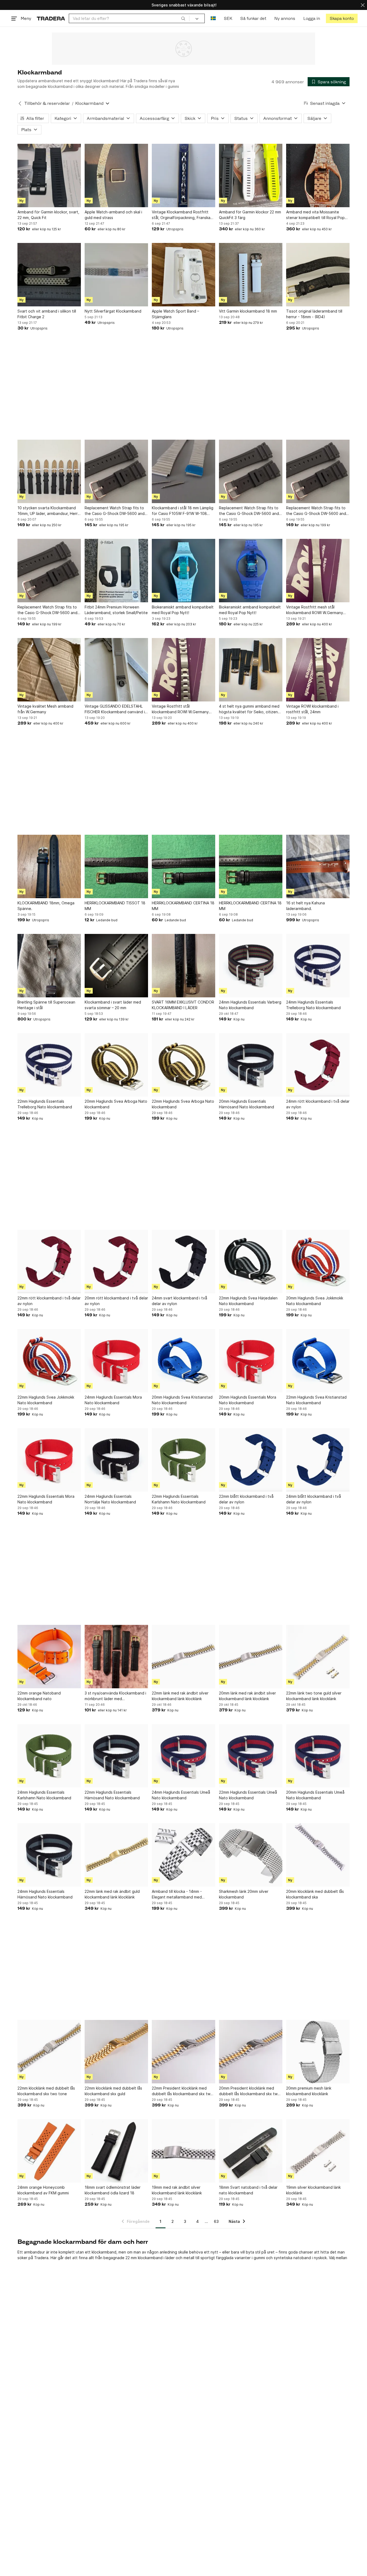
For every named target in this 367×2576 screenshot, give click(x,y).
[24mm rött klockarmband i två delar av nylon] (318, 1065)
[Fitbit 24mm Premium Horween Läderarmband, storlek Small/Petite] (116, 571)
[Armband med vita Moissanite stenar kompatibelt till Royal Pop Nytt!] (318, 175)
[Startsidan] (51, 18)
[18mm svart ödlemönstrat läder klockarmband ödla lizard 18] (116, 2151)
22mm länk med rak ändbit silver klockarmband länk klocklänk (180, 1696)
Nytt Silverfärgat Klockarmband (113, 311)
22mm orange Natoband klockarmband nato (39, 1696)
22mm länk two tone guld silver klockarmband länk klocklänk (314, 1696)
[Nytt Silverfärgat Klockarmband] (116, 275)
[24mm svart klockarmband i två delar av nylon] (183, 1262)
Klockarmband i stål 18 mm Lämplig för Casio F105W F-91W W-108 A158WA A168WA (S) (183, 511)
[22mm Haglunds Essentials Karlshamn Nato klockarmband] (183, 1460)
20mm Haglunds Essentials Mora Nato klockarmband (248, 1400)
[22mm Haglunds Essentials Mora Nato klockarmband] (49, 1460)
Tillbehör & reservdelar (47, 103)
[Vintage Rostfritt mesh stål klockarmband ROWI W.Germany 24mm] (318, 571)
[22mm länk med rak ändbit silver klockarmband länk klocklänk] (183, 1657)
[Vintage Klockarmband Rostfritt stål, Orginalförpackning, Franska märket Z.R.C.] (183, 175)
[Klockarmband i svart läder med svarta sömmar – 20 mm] (116, 966)
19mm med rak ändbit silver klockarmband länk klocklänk (177, 2190)
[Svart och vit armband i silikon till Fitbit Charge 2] (49, 275)
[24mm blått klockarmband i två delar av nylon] (318, 1460)
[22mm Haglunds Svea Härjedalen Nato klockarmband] (251, 1262)
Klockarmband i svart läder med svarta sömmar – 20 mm (113, 1005)
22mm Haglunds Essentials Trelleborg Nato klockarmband (45, 1104)
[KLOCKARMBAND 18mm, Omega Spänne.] (49, 866)
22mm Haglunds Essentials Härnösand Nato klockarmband (112, 1795)
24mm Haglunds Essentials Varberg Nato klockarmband (250, 1005)
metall (189, 2258)
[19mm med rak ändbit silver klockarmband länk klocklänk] (183, 2151)
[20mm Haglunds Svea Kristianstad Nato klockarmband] (183, 1361)
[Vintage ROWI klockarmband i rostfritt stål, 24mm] (318, 670)
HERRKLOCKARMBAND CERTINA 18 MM (183, 906)
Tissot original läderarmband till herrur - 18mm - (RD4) (314, 314)
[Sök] (183, 18)
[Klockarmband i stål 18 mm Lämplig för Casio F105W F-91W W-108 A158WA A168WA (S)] (183, 471)
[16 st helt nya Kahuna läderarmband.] (318, 866)
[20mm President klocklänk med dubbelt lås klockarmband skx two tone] (251, 2052)
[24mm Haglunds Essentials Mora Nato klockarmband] (116, 1361)
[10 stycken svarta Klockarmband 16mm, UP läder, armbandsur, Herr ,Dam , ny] (49, 471)
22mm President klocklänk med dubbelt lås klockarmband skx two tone (182, 2091)
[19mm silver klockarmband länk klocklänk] (318, 2151)
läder (170, 2258)
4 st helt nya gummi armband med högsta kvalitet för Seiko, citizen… (250, 709)
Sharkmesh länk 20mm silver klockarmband (244, 1894)
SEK (228, 18)
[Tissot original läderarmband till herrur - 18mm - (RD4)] (318, 275)
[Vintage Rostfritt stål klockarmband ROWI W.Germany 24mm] (183, 670)
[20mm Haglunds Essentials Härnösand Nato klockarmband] (251, 1065)
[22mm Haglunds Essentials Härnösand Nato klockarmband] (116, 1756)
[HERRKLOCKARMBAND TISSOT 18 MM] (116, 866)
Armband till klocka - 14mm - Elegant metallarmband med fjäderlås (177, 1894)
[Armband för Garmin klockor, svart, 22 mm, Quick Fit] (49, 175)
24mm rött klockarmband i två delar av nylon (318, 1104)
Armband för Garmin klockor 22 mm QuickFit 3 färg (250, 215)
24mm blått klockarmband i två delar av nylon (314, 1499)
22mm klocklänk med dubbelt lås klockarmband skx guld (113, 2091)
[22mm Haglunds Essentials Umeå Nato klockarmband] (251, 1756)
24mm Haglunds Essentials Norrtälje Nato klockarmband (110, 1499)
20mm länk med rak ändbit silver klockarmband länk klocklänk (247, 1696)
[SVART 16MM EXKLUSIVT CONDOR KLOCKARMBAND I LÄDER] (183, 966)
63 (216, 2221)
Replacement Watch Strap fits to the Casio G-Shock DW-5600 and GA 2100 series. (115, 511)
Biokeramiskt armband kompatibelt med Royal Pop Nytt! (183, 610)
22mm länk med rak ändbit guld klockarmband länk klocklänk (112, 1894)
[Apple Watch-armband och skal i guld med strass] (116, 175)
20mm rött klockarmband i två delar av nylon (116, 1301)
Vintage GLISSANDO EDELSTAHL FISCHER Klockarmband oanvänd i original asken (115, 709)
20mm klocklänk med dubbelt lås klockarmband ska (315, 1894)
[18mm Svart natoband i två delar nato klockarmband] (251, 2151)
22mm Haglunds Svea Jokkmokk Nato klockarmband (46, 1400)
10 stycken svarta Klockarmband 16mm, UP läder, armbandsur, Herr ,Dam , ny (48, 511)
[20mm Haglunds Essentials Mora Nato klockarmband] (251, 1361)
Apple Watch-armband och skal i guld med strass (113, 215)
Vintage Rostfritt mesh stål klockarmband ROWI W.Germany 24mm (315, 610)
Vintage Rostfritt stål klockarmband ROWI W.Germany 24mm (180, 709)
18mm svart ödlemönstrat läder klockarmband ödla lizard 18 (113, 2190)
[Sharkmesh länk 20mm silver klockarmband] (251, 1855)
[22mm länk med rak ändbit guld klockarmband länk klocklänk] (116, 1855)
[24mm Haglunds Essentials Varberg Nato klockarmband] (251, 966)
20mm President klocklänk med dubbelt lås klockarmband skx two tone (249, 2091)
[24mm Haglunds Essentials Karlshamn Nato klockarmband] (49, 1756)
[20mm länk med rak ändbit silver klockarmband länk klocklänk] (251, 1657)
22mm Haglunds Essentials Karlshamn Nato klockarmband (179, 1499)
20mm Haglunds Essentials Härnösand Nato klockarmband (247, 1104)
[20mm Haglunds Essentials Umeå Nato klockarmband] (318, 1756)
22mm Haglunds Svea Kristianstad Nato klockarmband (316, 1400)
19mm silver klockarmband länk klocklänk (313, 2190)
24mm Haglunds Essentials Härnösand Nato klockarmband (45, 1894)
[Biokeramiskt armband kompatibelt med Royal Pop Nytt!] (183, 571)
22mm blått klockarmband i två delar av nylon (246, 1499)
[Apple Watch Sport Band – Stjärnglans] (183, 275)
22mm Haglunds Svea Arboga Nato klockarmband (183, 1104)
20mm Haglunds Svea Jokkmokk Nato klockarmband (315, 1301)
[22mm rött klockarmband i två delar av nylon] (49, 1262)
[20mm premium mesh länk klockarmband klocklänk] (318, 2052)
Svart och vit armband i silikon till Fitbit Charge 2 (47, 314)
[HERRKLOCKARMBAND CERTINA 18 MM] (183, 866)
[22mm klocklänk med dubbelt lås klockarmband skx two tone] (49, 2052)
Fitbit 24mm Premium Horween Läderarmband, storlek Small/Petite (116, 610)
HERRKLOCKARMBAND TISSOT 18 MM (115, 906)
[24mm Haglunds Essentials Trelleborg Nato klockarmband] (318, 966)
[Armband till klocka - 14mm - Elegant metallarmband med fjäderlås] (183, 1855)
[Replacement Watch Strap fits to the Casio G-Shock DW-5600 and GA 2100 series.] (116, 471)
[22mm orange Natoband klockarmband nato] (49, 1657)
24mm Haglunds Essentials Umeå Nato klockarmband (181, 1795)
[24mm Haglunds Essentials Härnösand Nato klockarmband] (49, 1855)
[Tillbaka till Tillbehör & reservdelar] (20, 103)
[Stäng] (363, 5)
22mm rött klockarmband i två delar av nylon (49, 1301)
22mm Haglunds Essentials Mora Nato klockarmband (46, 1499)
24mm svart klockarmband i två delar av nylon (179, 1301)
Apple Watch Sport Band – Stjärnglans (175, 314)
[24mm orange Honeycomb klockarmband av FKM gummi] (49, 2151)
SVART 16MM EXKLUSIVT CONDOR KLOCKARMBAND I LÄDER (183, 1005)
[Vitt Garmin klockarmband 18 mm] (251, 275)
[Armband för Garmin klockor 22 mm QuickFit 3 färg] (251, 175)
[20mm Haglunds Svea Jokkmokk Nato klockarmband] (318, 1262)
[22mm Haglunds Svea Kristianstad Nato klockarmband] (318, 1361)
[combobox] (129, 18)
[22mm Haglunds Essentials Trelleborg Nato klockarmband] (49, 1065)
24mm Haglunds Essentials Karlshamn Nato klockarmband (44, 1795)
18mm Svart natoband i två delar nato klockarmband (248, 2190)
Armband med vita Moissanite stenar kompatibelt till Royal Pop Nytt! (315, 215)
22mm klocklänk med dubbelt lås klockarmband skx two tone (46, 2091)
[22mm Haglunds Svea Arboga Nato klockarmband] (183, 1065)
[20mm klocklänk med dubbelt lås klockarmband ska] (318, 1855)
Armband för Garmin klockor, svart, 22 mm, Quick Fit (48, 215)
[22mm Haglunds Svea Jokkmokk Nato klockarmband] (49, 1361)
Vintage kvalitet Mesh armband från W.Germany (45, 709)
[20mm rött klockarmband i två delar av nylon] (116, 1262)
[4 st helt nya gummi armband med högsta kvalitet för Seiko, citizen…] (251, 670)
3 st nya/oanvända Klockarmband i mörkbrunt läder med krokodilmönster (115, 1696)
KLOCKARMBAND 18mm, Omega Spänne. (46, 906)
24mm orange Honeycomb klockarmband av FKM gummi (43, 2190)
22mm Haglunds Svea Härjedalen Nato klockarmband (248, 1301)
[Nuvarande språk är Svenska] (213, 18)
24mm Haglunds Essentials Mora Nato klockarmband (113, 1400)
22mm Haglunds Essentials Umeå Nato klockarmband (248, 1795)
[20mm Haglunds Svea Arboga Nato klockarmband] (116, 1065)
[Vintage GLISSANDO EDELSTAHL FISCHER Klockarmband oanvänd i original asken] (116, 670)
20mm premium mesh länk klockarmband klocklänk (309, 2091)
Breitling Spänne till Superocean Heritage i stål (46, 1005)
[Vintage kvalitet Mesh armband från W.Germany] (49, 670)
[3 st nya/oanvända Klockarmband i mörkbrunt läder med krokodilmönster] (116, 1657)
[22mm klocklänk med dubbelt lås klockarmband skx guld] (116, 2052)
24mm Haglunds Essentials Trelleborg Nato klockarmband (313, 1005)
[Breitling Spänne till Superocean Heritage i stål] (49, 966)
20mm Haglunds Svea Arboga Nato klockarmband (116, 1104)
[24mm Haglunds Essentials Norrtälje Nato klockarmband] (116, 1460)
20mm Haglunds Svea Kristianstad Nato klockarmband (182, 1400)
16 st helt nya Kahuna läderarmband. (305, 906)
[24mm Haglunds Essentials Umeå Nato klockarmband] (183, 1756)
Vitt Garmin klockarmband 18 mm (248, 311)
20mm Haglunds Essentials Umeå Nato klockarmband (315, 1795)
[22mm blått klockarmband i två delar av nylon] (251, 1460)
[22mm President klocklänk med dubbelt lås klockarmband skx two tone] (183, 2052)
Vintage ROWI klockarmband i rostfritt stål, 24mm (312, 709)
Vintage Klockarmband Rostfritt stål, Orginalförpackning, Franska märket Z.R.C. (181, 215)
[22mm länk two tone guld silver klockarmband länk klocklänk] (318, 1657)
